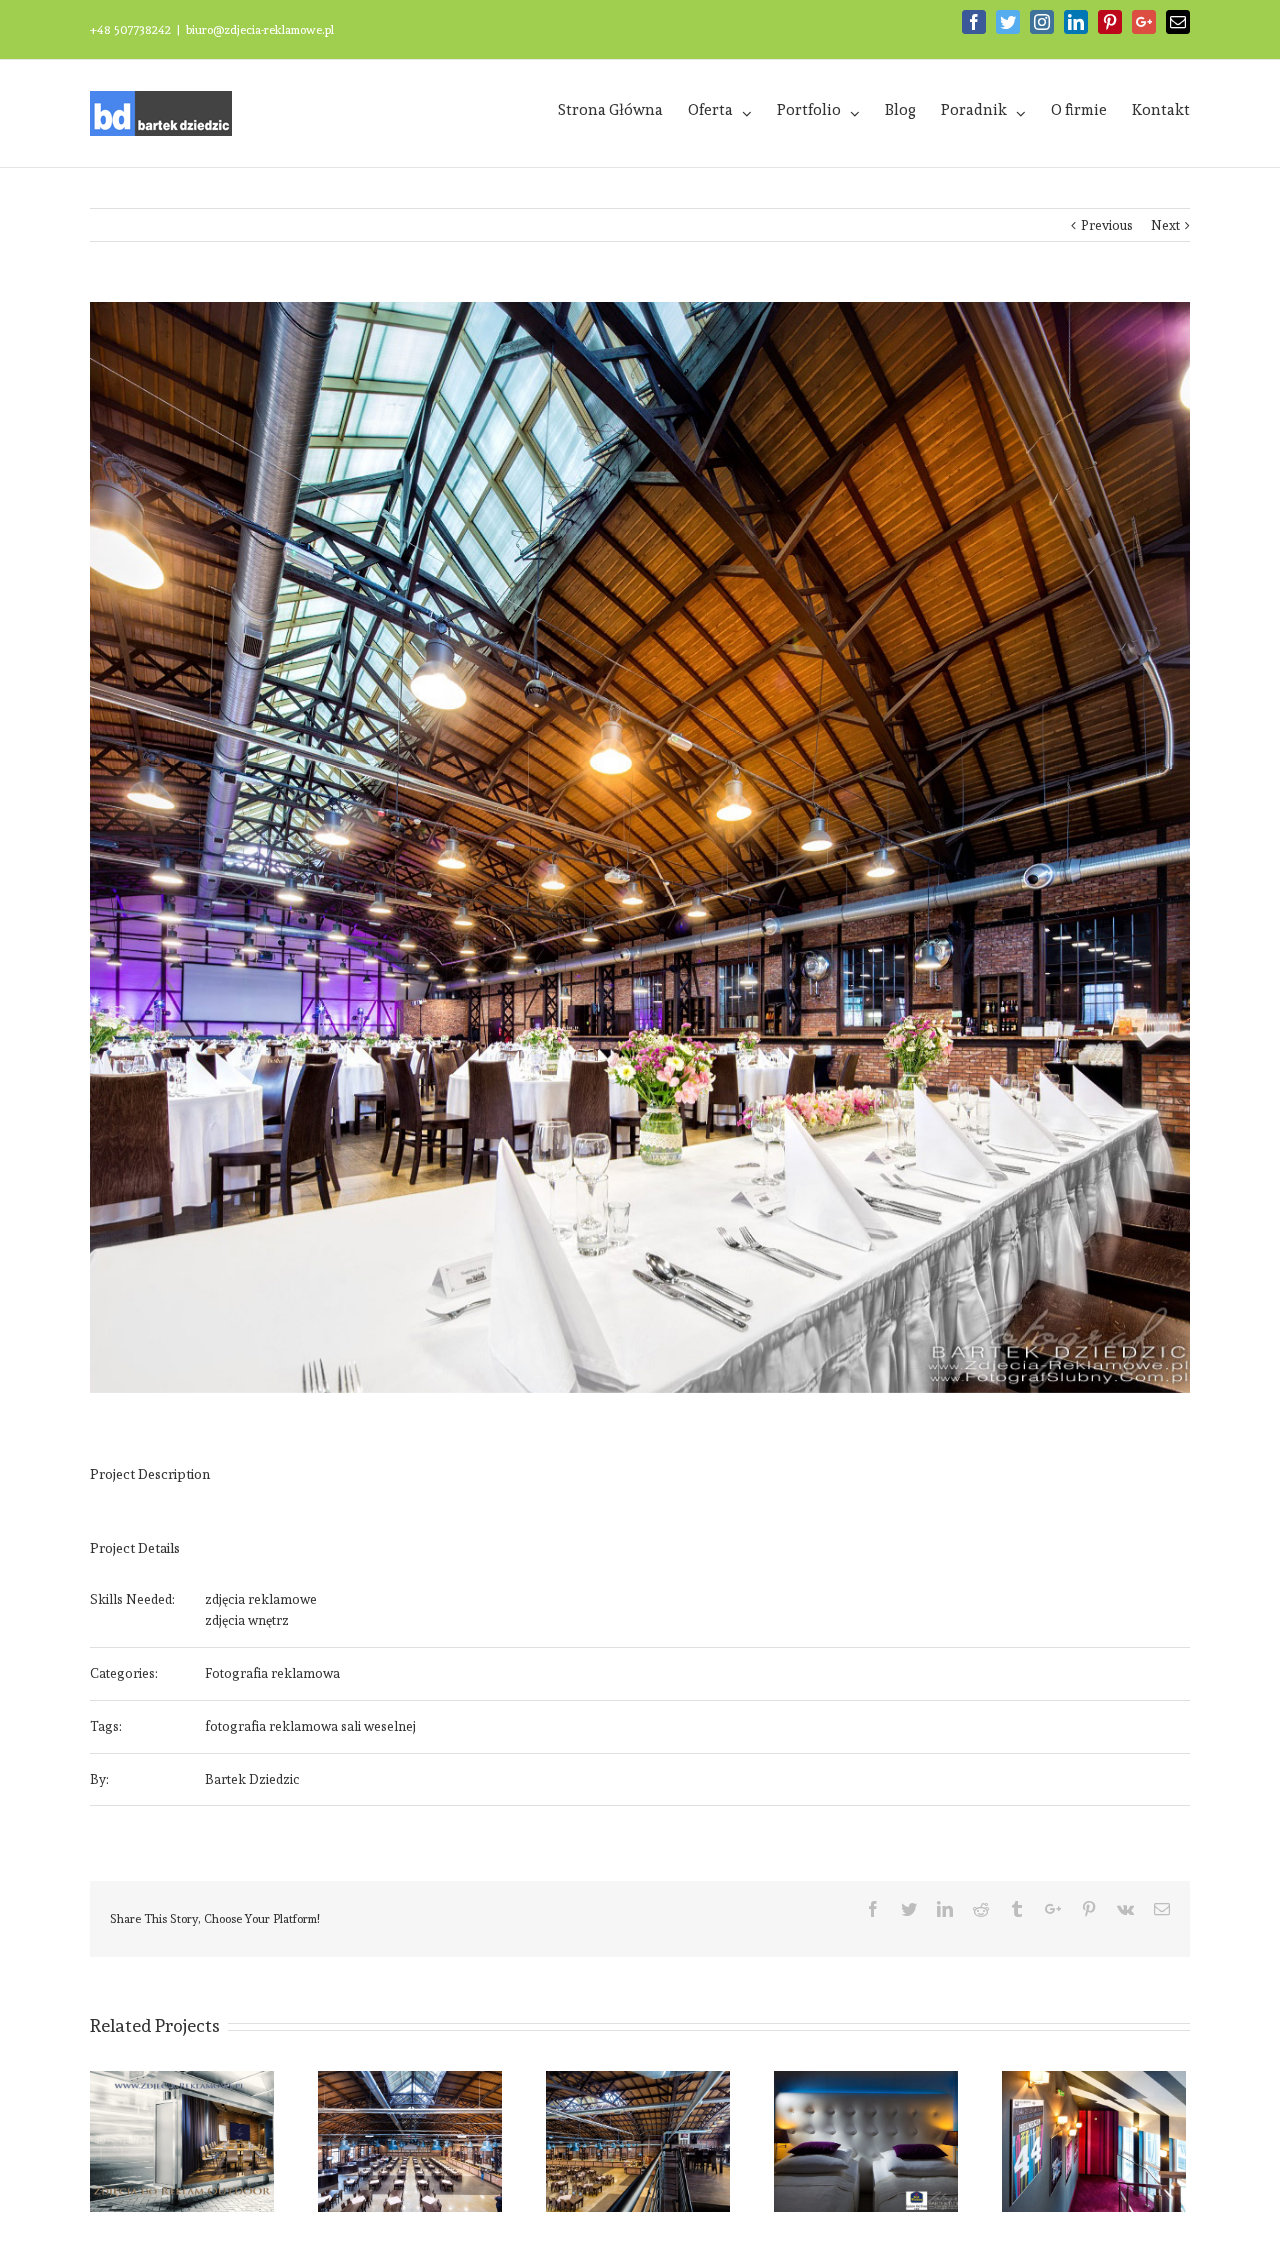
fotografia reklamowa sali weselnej (310, 1726)
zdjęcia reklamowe (261, 1599)
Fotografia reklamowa (272, 1673)
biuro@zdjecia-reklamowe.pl (260, 30)
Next (1165, 225)
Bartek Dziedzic (252, 1779)
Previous (1107, 225)
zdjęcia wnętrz (247, 1620)
